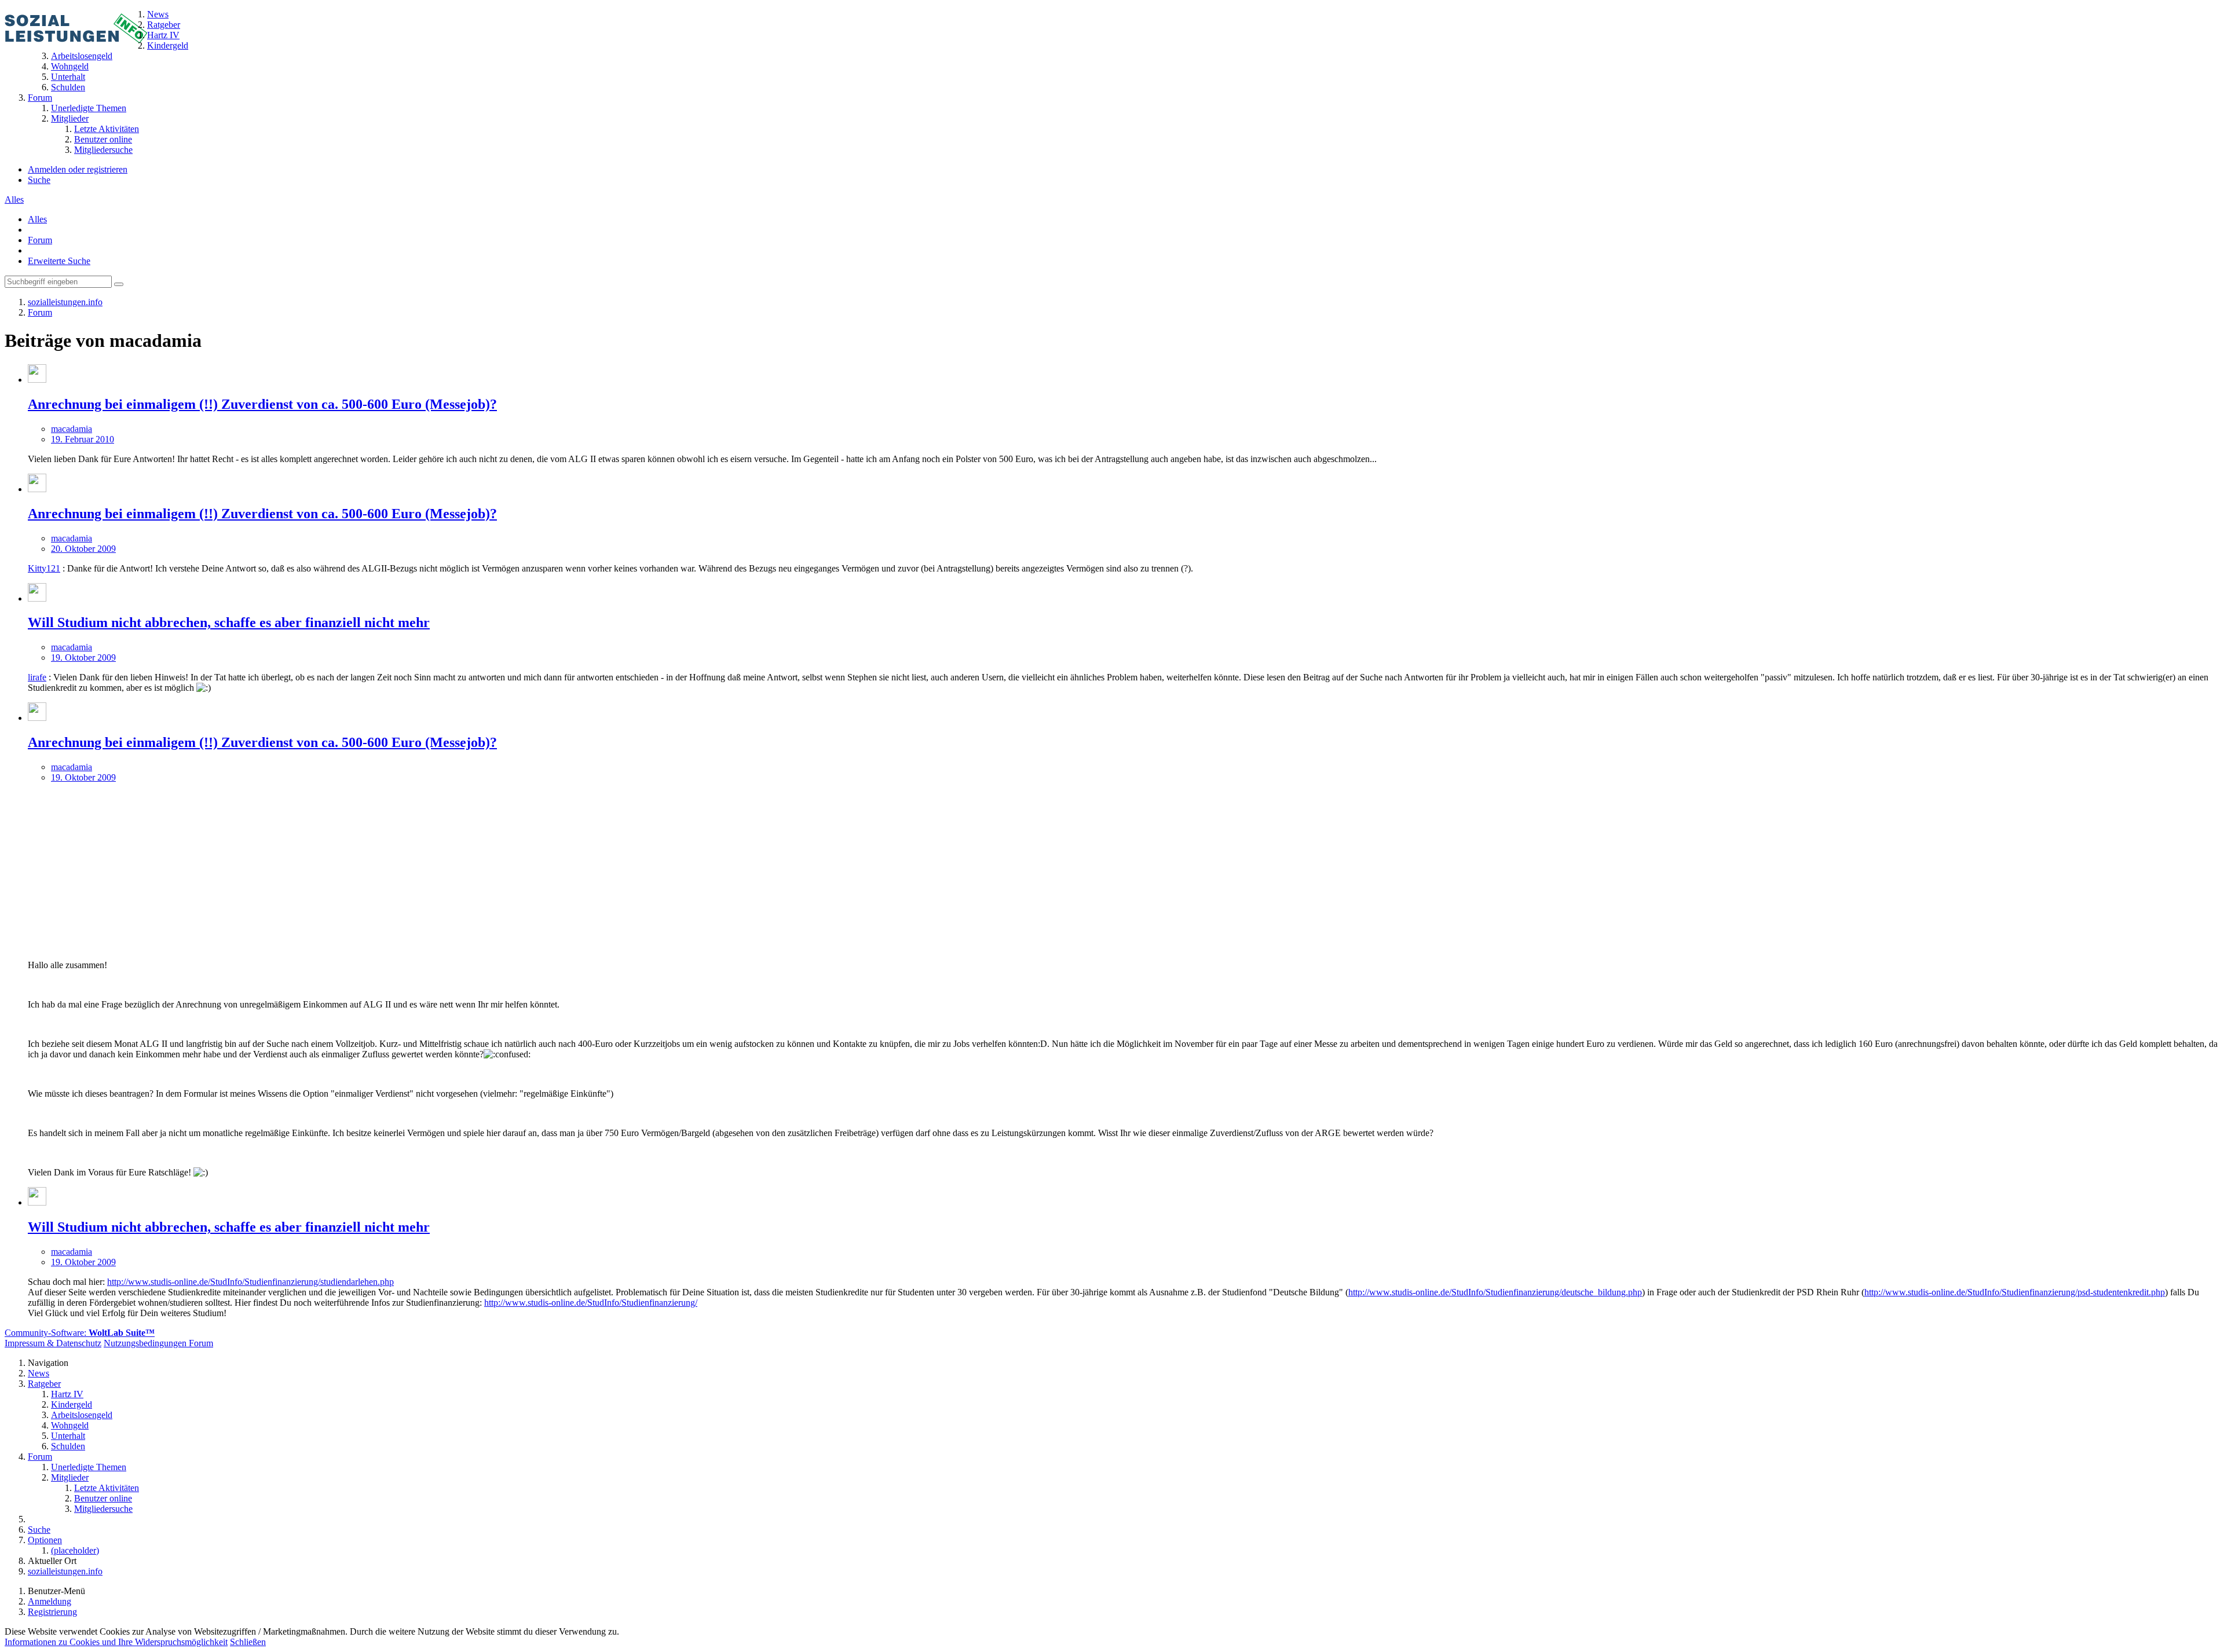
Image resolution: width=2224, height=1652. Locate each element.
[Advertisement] (1124, 870)
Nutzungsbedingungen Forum (158, 1343)
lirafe (37, 677)
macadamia (72, 429)
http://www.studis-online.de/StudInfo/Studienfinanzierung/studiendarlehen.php (250, 1282)
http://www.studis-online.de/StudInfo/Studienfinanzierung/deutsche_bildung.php (1495, 1292)
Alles (14, 199)
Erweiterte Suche (59, 261)
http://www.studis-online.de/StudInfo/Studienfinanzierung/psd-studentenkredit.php (2015, 1292)
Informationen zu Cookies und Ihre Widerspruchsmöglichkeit (116, 1642)
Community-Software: (80, 1333)
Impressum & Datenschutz (53, 1343)
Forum (40, 240)
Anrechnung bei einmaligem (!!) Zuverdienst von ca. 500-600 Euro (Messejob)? (262, 404)
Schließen (248, 1642)
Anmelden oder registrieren (78, 169)
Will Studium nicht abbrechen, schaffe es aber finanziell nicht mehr (229, 622)
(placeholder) (75, 1550)
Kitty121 (44, 568)
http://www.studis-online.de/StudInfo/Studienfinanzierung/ (591, 1303)
